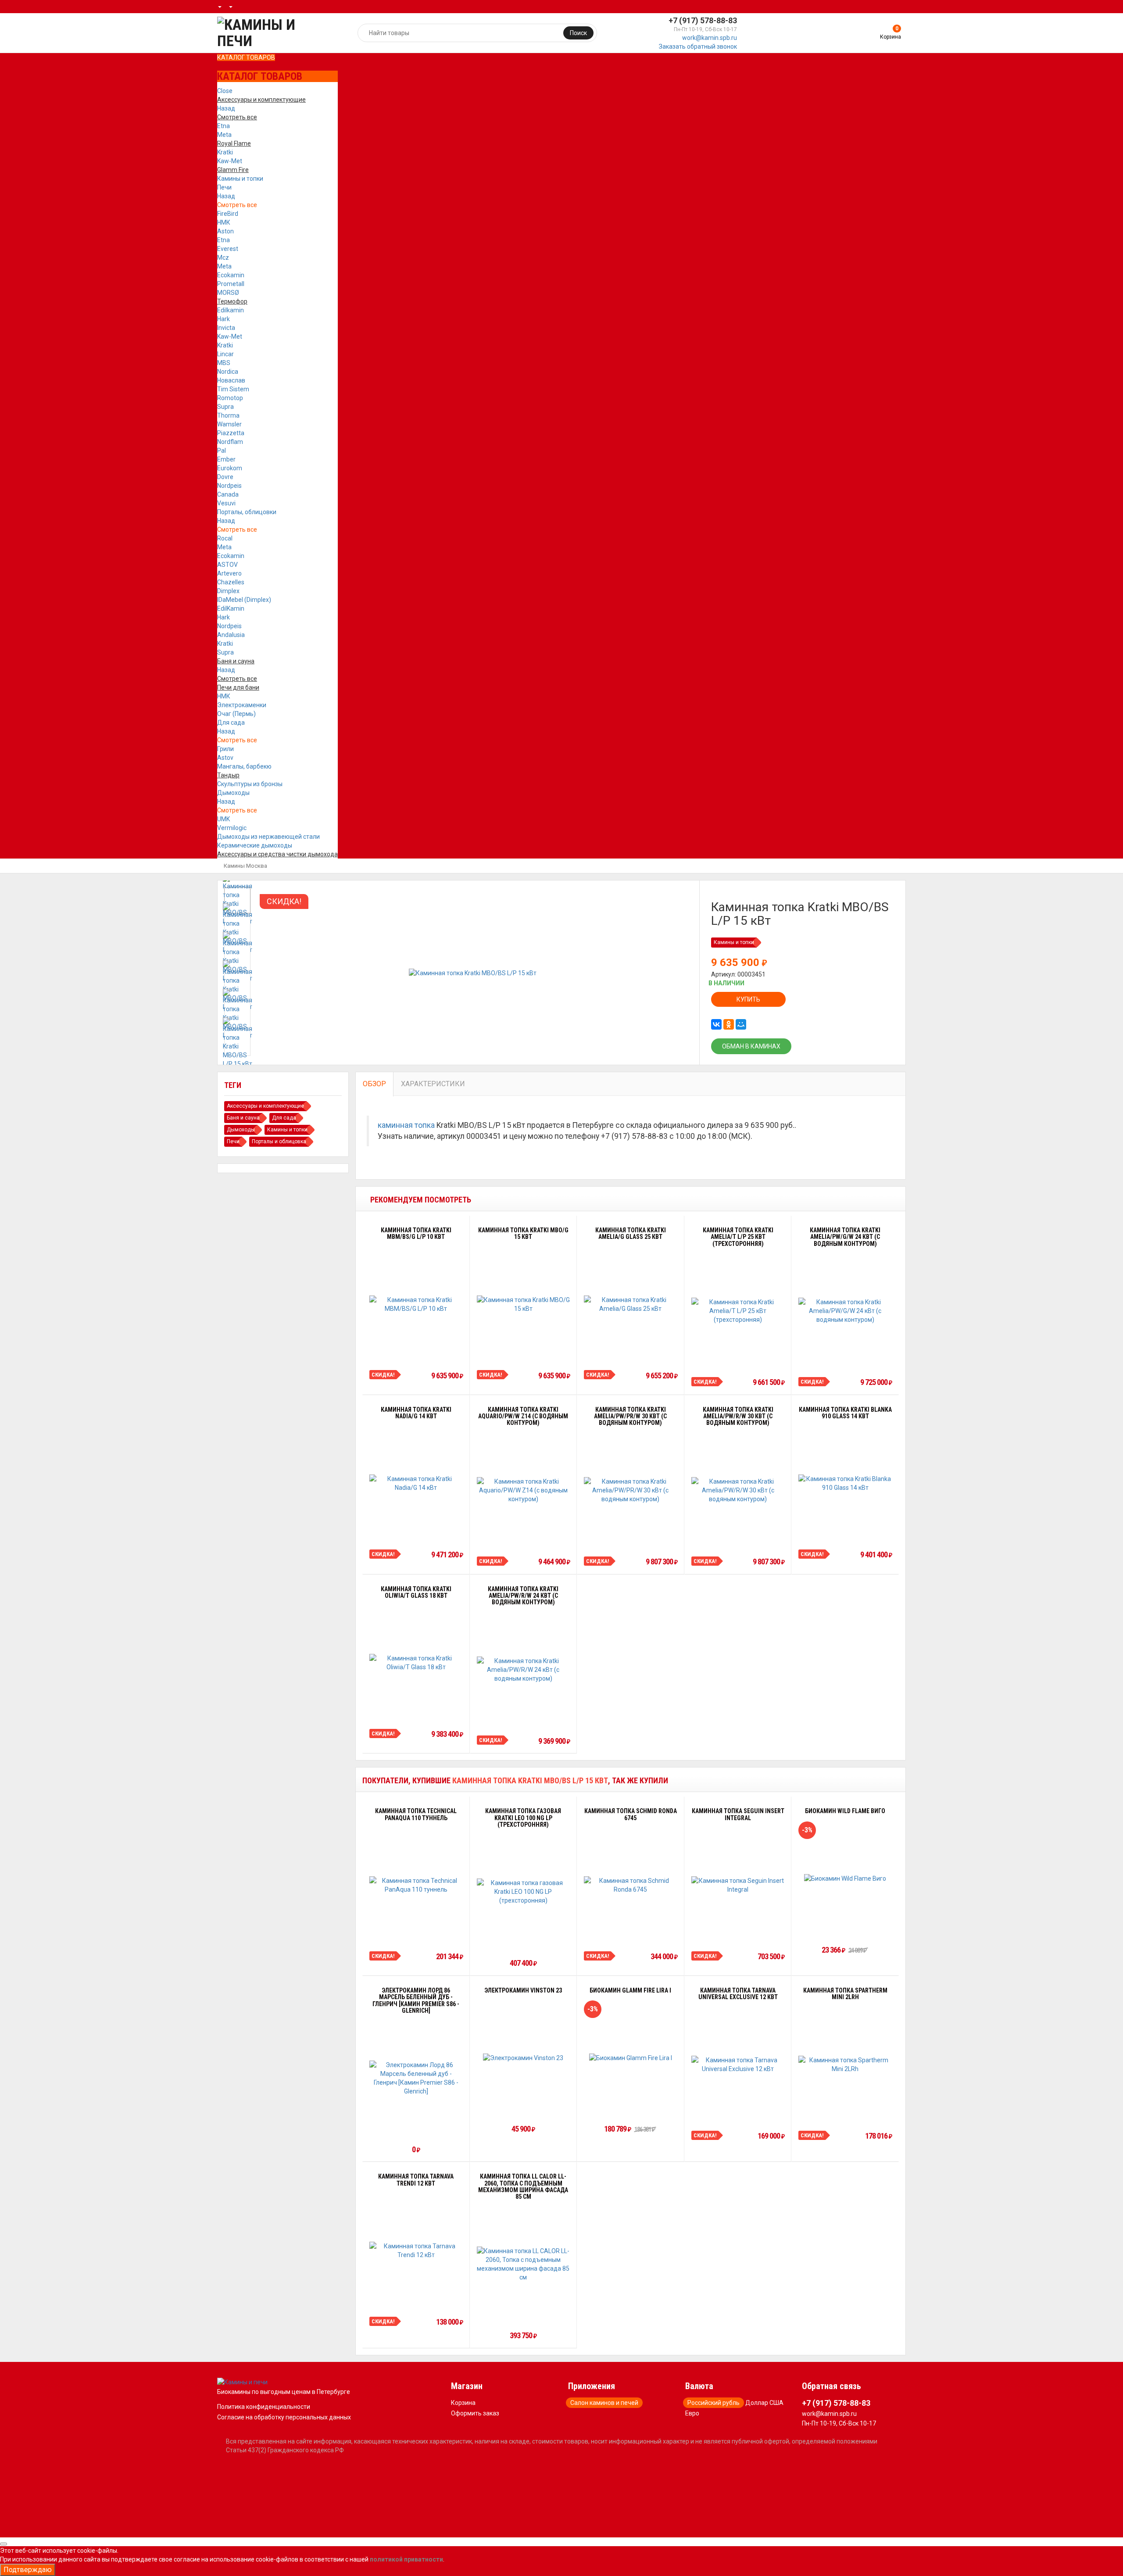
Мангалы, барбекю (244, 766)
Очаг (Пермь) (236, 714)
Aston (225, 231)
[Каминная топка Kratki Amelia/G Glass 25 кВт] (631, 1304)
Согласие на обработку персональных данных (284, 2417)
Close (225, 91)
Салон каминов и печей (604, 2403)
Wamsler (229, 424)
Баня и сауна (243, 1118)
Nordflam (230, 442)
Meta (224, 135)
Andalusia (231, 635)
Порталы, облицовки (247, 512)
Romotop (230, 398)
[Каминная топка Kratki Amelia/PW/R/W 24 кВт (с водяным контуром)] (524, 1670)
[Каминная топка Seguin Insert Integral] (738, 1885)
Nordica (228, 372)
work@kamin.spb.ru (710, 38)
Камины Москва (245, 866)
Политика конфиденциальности (264, 2407)
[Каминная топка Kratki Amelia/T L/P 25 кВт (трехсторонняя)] (738, 1311)
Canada (228, 494)
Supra (225, 407)
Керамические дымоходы (255, 845)
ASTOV (227, 565)
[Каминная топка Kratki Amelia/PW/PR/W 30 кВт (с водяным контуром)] (631, 1490)
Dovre (225, 477)
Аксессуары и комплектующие (265, 1106)
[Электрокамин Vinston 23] (523, 2058)
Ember (226, 459)
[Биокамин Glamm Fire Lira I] (631, 2058)
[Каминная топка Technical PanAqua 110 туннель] (416, 1885)
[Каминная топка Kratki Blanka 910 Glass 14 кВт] (845, 1483)
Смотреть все (237, 205)
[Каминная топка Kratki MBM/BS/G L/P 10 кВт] (416, 1304)
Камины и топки (240, 179)
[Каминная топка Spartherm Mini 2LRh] (845, 2064)
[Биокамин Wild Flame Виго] (845, 1878)
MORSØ (228, 293)
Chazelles (231, 582)
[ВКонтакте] (716, 1024)
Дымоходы (233, 793)
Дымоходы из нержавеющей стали (268, 837)
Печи (224, 187)
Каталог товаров (246, 57)
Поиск (578, 33)
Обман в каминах (751, 1046)
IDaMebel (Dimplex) (244, 600)
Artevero (229, 573)
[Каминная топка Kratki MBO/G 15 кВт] (524, 1304)
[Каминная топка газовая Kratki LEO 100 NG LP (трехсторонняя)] (524, 1892)
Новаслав (231, 380)
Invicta (226, 328)
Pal (222, 451)
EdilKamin (231, 608)
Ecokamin (231, 275)
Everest (228, 249)
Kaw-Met (230, 161)
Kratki (225, 152)
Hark (224, 319)
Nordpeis (229, 486)
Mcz (223, 258)
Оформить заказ (475, 2413)
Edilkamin (231, 310)
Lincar (225, 354)
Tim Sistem (233, 389)
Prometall (231, 284)
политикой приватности (406, 2559)
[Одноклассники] (729, 1024)
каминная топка (406, 1125)
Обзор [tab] (374, 1084)
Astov (225, 758)
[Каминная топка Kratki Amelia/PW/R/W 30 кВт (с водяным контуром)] (738, 1490)
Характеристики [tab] (433, 1084)
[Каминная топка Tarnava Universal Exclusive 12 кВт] (738, 2064)
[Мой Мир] (741, 1024)
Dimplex (228, 591)
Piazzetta (231, 433)
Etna (224, 126)
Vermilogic (232, 828)
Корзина (463, 2403)
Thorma (228, 415)
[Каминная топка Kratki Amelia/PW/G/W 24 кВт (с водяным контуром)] (845, 1311)
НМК (224, 222)
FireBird (228, 214)
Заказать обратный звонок (698, 47)
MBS (224, 363)
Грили (225, 749)
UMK (224, 819)
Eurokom (230, 468)
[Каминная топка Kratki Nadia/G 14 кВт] (416, 1483)
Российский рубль (713, 2403)
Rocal (225, 538)
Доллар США (764, 2403)
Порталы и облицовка (279, 1141)
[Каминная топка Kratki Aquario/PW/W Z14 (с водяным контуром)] (524, 1490)
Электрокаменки (242, 705)
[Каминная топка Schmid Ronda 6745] (631, 1885)
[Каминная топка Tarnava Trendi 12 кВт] (416, 2250)
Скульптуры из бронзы (250, 784)
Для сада (231, 723)
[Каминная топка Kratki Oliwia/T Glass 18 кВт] (416, 1663)
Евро (692, 2413)
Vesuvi (226, 503)
